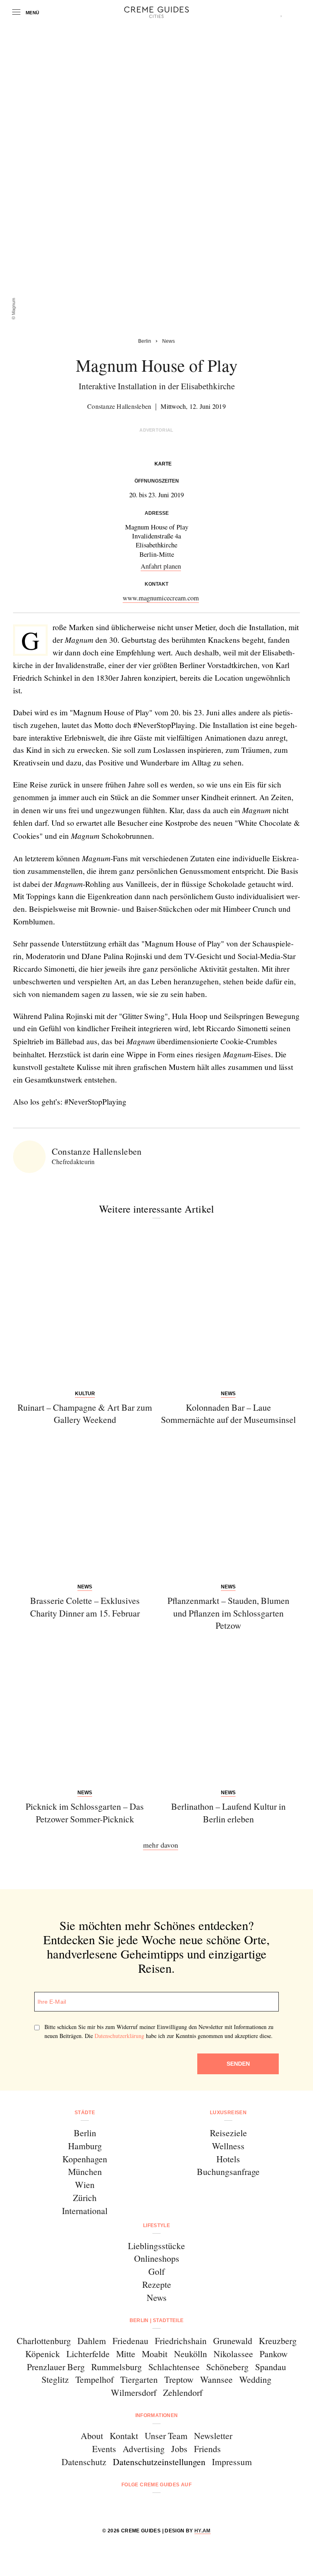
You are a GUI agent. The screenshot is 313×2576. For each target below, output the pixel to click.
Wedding (255, 2379)
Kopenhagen (85, 2159)
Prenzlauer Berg (56, 2367)
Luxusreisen (228, 2113)
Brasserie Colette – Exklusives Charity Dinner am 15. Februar (85, 1607)
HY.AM (203, 2531)
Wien (85, 2185)
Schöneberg (227, 2367)
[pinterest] (167, 2507)
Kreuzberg (278, 2341)
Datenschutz (84, 2462)
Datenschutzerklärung (119, 2036)
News (157, 2297)
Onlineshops (157, 2258)
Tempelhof (95, 2379)
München (85, 2171)
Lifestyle (156, 2225)
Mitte (126, 2354)
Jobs (179, 2449)
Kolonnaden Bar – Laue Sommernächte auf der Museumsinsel (228, 1414)
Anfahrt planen (161, 566)
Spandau (271, 2367)
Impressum (232, 2462)
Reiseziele (228, 2133)
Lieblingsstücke (156, 2246)
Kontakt (124, 2436)
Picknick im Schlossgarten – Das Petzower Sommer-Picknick (85, 1813)
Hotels (228, 2159)
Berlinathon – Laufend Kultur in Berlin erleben (228, 1813)
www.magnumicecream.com (161, 598)
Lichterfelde (88, 2354)
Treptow (179, 2379)
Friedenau (130, 2341)
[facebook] (125, 2507)
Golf (156, 2271)
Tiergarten (139, 2379)
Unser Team (166, 2436)
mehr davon (161, 1845)
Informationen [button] (157, 2415)
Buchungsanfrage (228, 2171)
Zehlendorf (183, 2392)
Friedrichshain (181, 2341)
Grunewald (233, 2341)
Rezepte (157, 2284)
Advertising (144, 2449)
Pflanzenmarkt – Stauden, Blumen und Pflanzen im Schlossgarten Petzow (228, 1613)
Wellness (228, 2146)
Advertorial (156, 430)
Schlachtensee (174, 2367)
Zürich (85, 2198)
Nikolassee (233, 2354)
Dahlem (92, 2341)
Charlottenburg (44, 2341)
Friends (207, 2449)
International (85, 2211)
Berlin (85, 2133)
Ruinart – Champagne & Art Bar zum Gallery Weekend (85, 1414)
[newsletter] (188, 2507)
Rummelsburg (117, 2367)
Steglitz (55, 2379)
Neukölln (191, 2354)
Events (104, 2449)
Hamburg (85, 2146)
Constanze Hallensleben (119, 406)
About (92, 2436)
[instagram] (146, 2507)
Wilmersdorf (134, 2392)
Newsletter (213, 2436)
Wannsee (216, 2379)
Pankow (274, 2354)
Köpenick (43, 2354)
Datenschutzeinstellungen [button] (159, 2462)
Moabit (155, 2354)
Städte (85, 2113)
